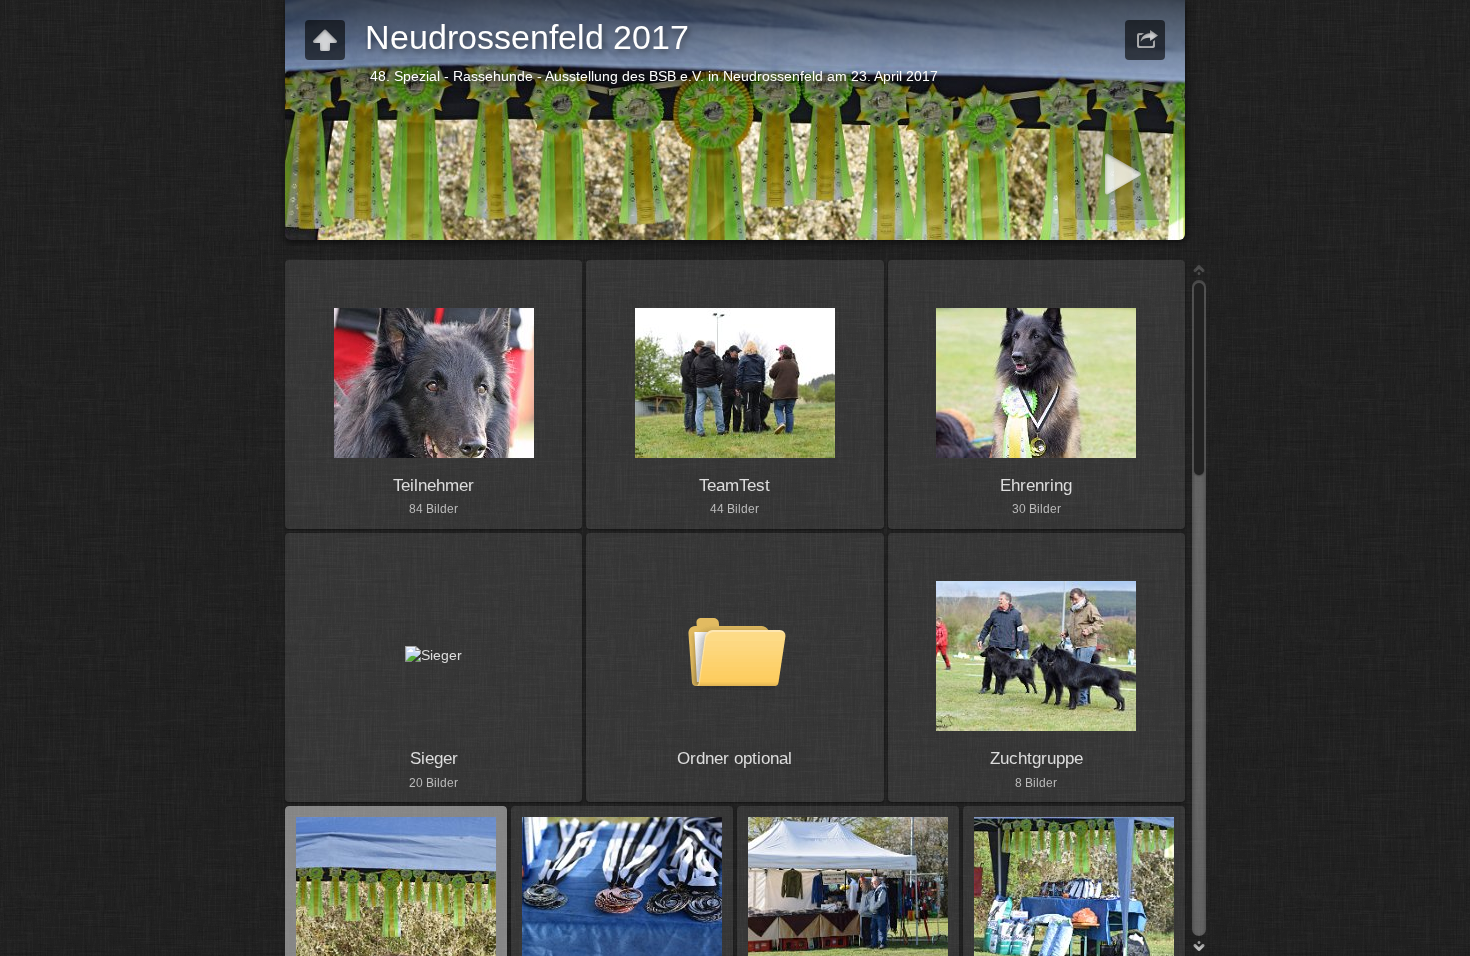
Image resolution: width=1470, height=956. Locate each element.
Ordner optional (734, 758)
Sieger (434, 758)
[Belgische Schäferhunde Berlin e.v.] (325, 40)
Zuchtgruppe (1036, 758)
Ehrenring (1036, 485)
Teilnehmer (433, 485)
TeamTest (734, 485)
